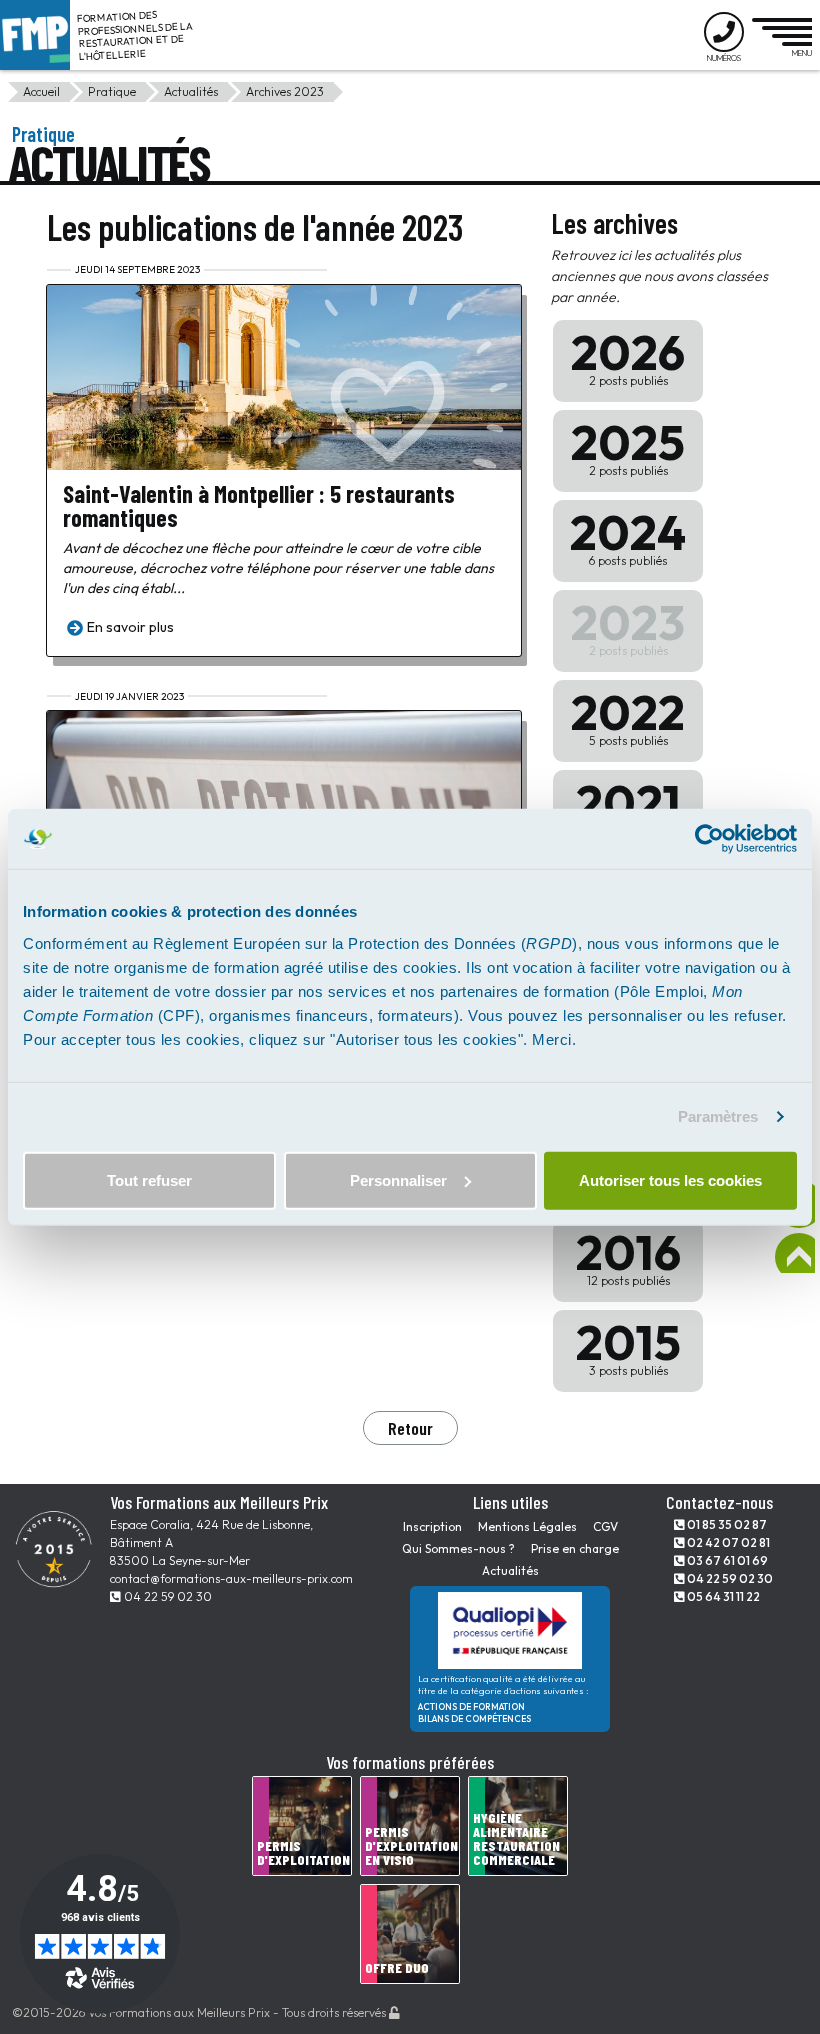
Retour (410, 1428)
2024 (628, 535)
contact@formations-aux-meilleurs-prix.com (231, 1578)
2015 (628, 1345)
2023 (628, 625)
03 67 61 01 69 (726, 1560)
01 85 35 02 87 (726, 1524)
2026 (628, 355)
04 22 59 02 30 (166, 1596)
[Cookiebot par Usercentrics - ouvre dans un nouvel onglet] (709, 839)
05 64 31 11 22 (722, 1596)
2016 (628, 1255)
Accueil (41, 91)
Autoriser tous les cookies (670, 1179)
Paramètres (718, 1116)
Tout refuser (149, 1179)
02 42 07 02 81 (727, 1542)
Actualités (191, 91)
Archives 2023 (285, 91)
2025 (628, 445)
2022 (628, 715)
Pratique (112, 91)
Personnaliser (398, 1179)
